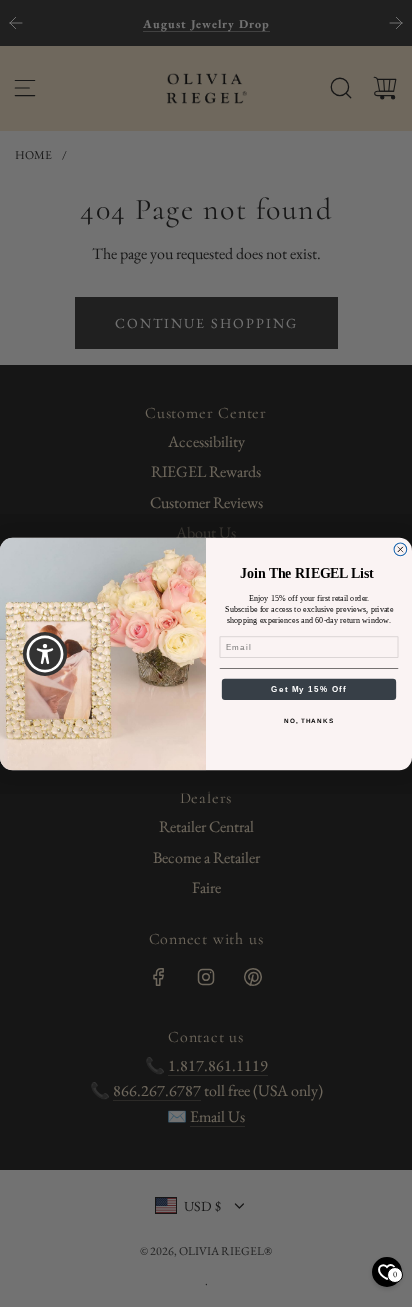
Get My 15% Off (308, 688)
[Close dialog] (400, 549)
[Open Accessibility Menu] (45, 653)
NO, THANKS (309, 720)
